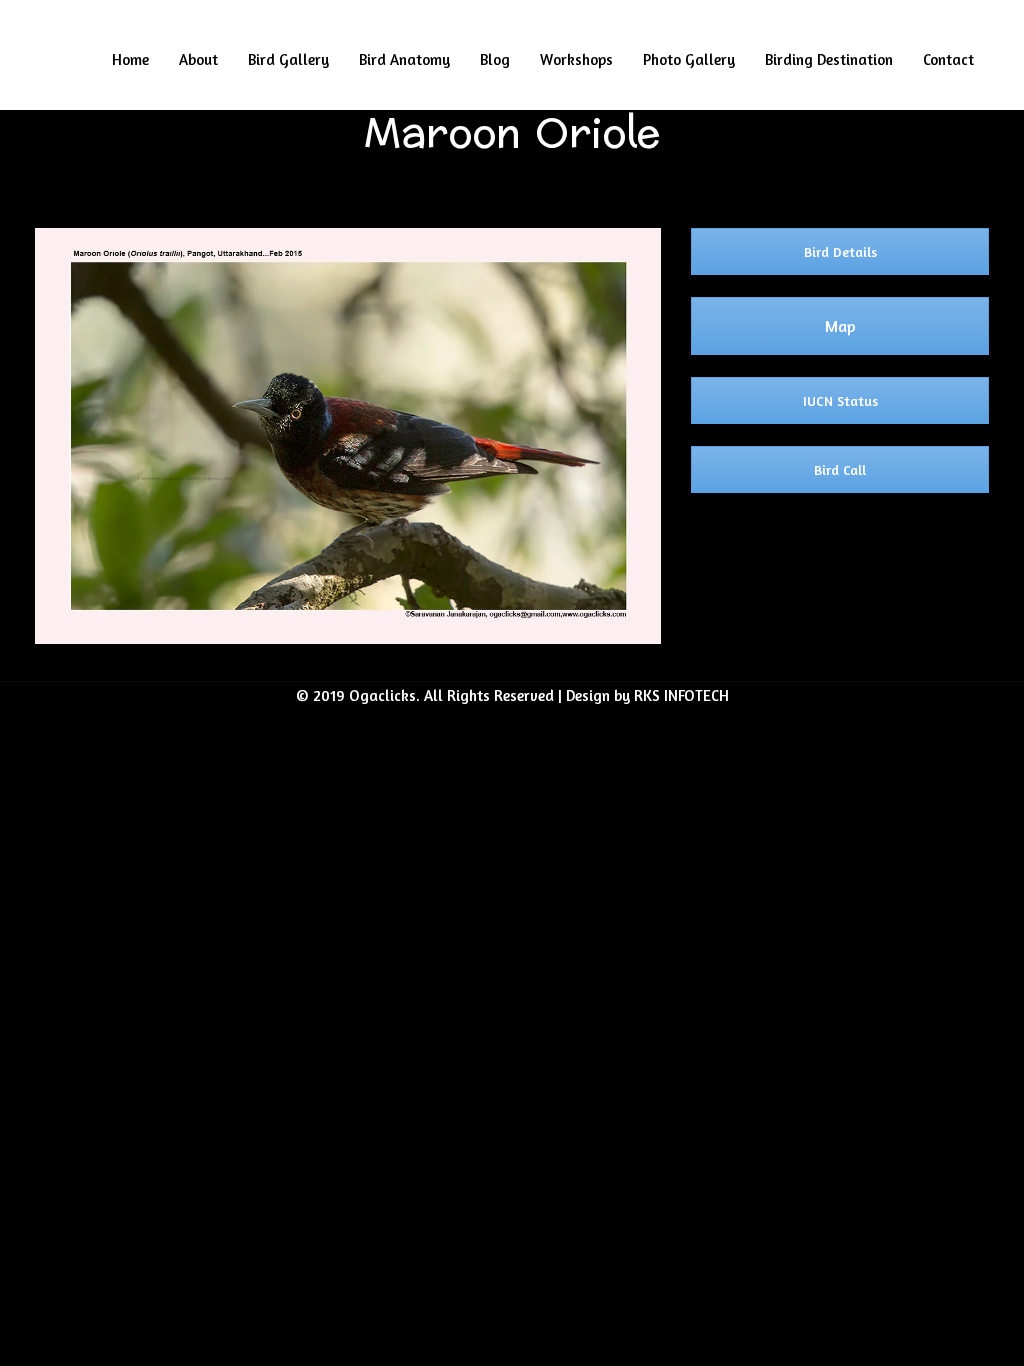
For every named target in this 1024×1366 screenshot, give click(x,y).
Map (840, 326)
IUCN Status (840, 400)
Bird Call (840, 469)
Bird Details (840, 251)
